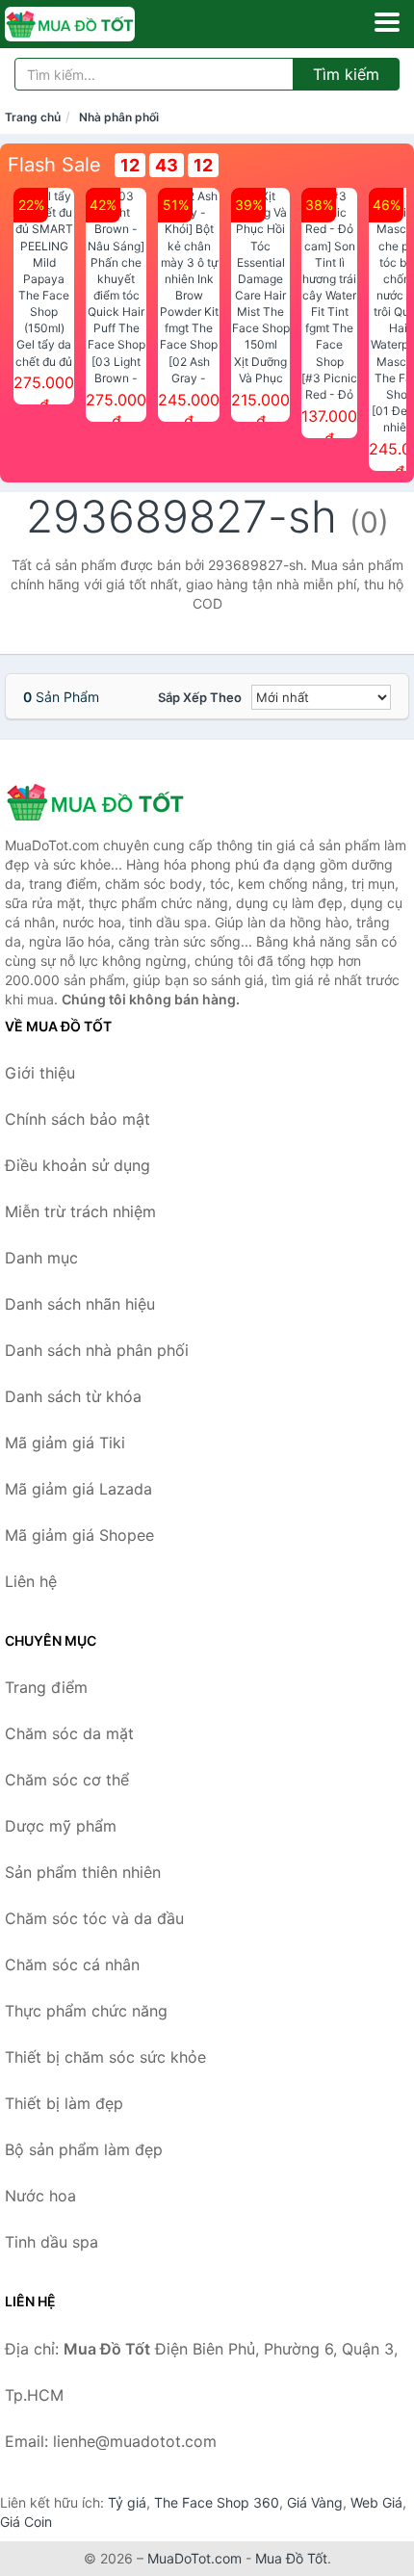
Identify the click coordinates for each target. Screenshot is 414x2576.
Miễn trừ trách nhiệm (80, 1211)
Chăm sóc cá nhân (72, 1965)
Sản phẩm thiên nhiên (83, 1872)
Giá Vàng (315, 2502)
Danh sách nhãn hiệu (80, 1304)
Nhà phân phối (119, 117)
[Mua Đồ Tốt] (101, 802)
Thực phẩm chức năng (86, 2011)
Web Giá (376, 2502)
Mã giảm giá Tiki (65, 1443)
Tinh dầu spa (52, 2242)
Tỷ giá (127, 2502)
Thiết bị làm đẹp (64, 2103)
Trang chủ (33, 117)
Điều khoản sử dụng (78, 1165)
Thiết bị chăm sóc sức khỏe (105, 2057)
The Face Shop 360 (217, 2502)
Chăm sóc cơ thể (67, 1780)
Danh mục (41, 1258)
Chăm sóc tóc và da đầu (94, 1918)
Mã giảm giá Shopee (79, 1535)
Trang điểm (46, 1687)
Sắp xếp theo (200, 697)
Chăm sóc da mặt (69, 1733)
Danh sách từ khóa (73, 1396)
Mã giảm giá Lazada (78, 1489)
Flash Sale (54, 165)
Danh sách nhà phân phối (97, 1350)
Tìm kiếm (346, 74)
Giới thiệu (40, 1073)
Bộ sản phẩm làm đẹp (84, 2149)
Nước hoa (40, 2196)
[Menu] (387, 22)
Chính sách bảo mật (78, 1119)
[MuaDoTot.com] (95, 24)
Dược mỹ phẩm (61, 1826)
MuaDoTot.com (194, 2558)
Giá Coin (26, 2522)
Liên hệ (31, 1581)
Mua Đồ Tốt (291, 2558)
